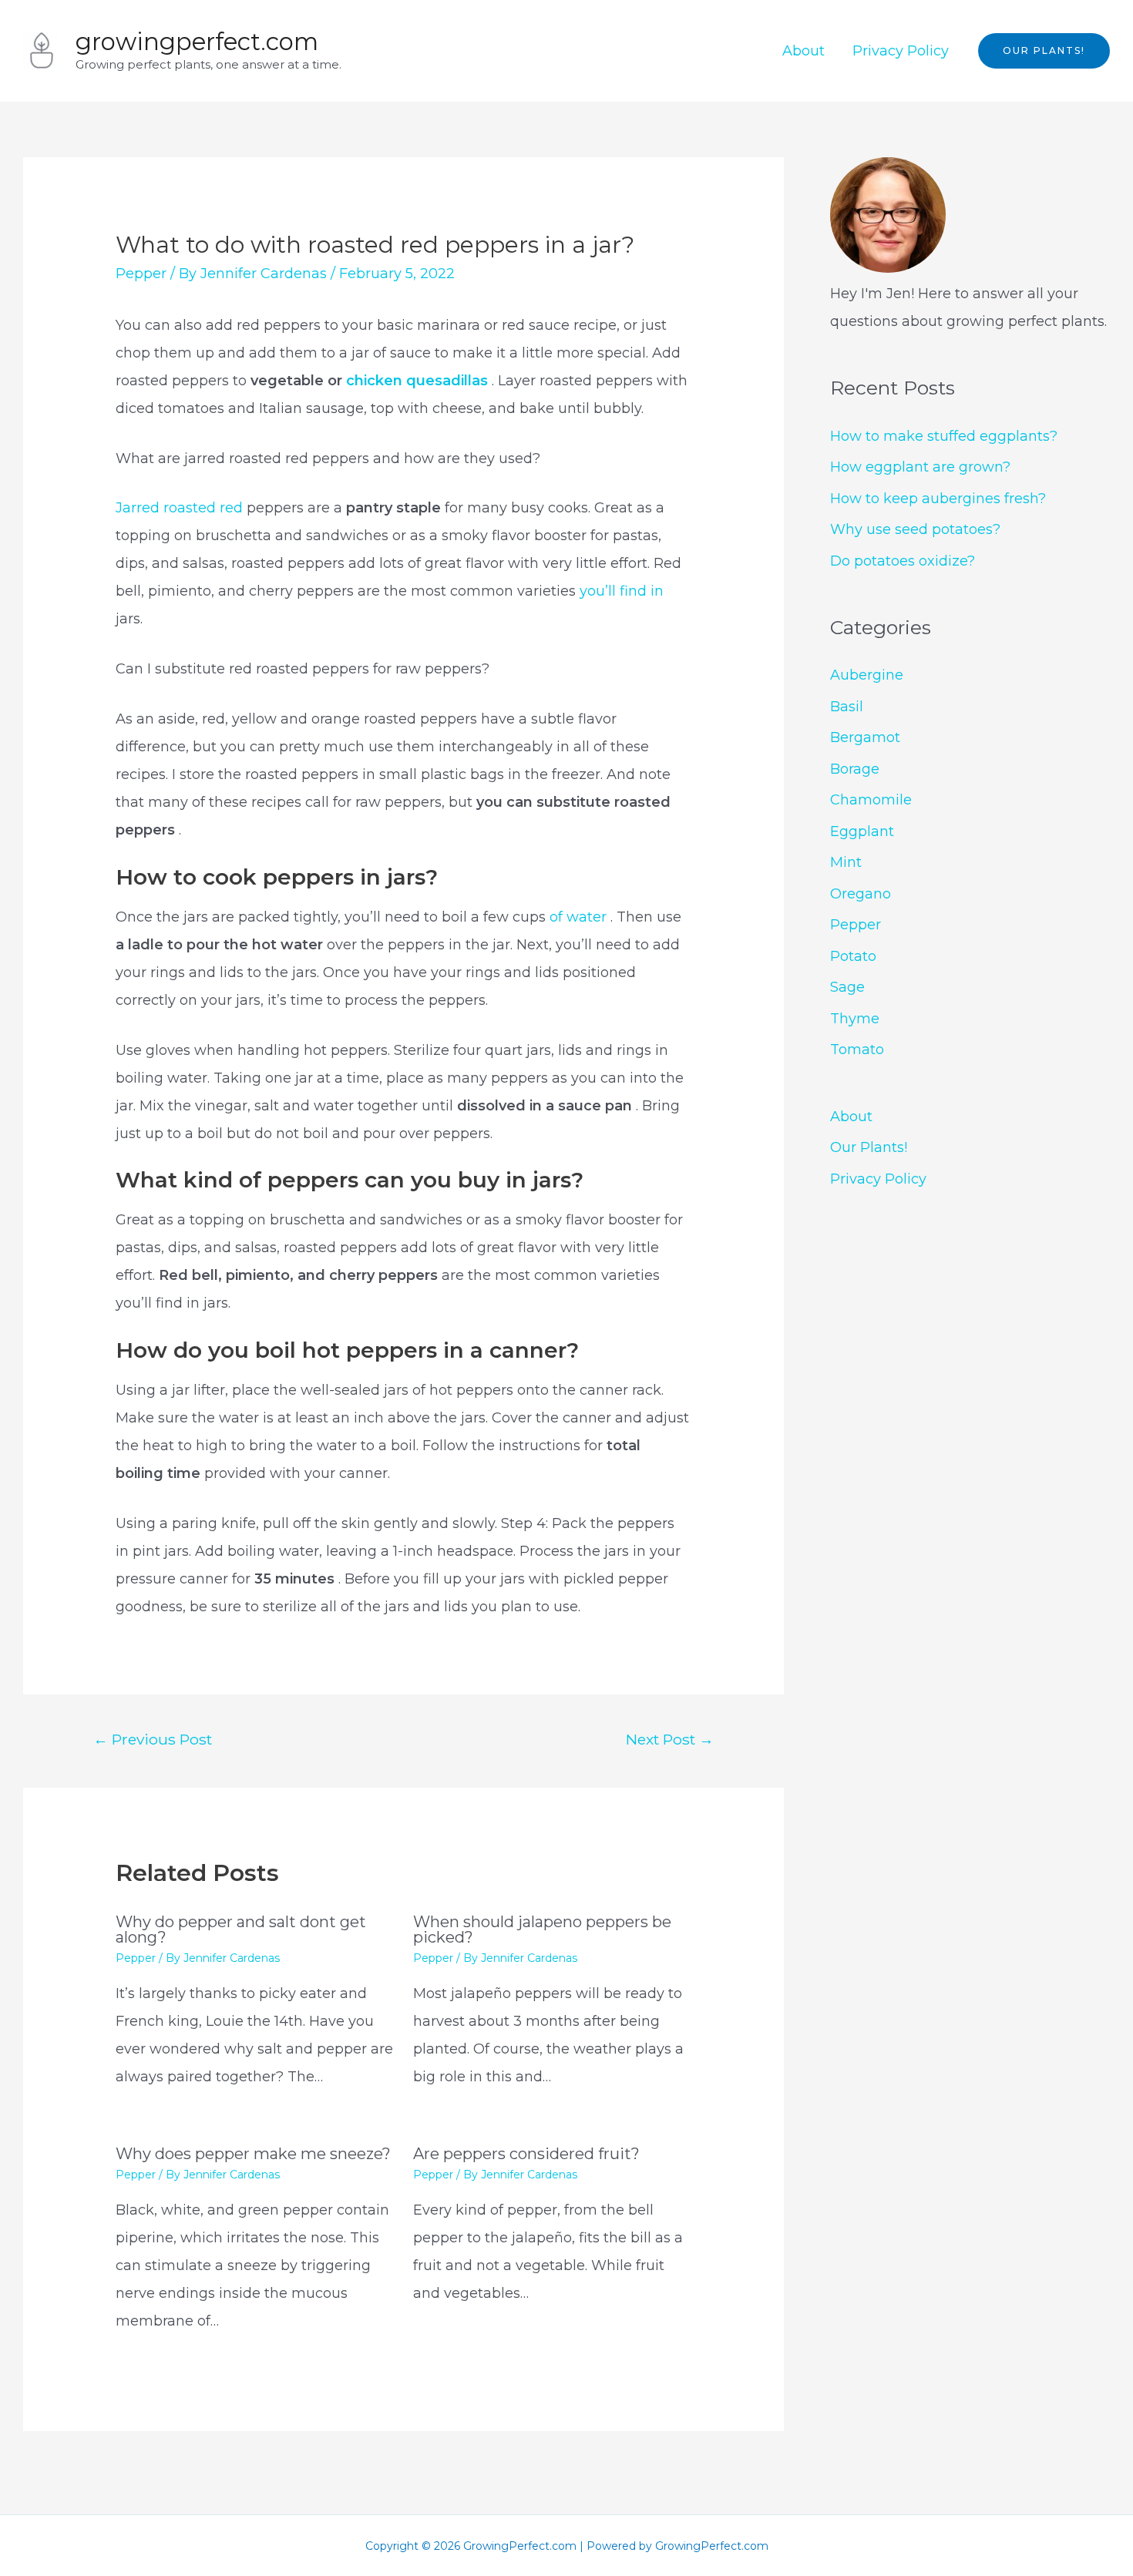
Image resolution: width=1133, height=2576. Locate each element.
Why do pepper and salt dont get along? (241, 1929)
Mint (846, 862)
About (804, 51)
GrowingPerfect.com (197, 42)
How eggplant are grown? (920, 467)
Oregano (861, 894)
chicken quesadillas (419, 381)
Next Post (670, 1739)
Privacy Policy (901, 51)
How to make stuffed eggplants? (944, 436)
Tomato (857, 1050)
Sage (847, 987)
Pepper (141, 274)
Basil (847, 707)
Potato (853, 956)
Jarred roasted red (179, 508)
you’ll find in (622, 591)
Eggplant (862, 831)
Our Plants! (869, 1147)
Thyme (855, 1019)
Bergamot (865, 737)
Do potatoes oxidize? (903, 561)
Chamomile (871, 800)
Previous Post (153, 1739)
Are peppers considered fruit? (526, 2154)
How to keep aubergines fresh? (938, 499)
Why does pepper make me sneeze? (253, 2154)
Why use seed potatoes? (915, 529)
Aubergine (867, 675)
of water (580, 917)
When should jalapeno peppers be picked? (542, 1929)
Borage (855, 769)
